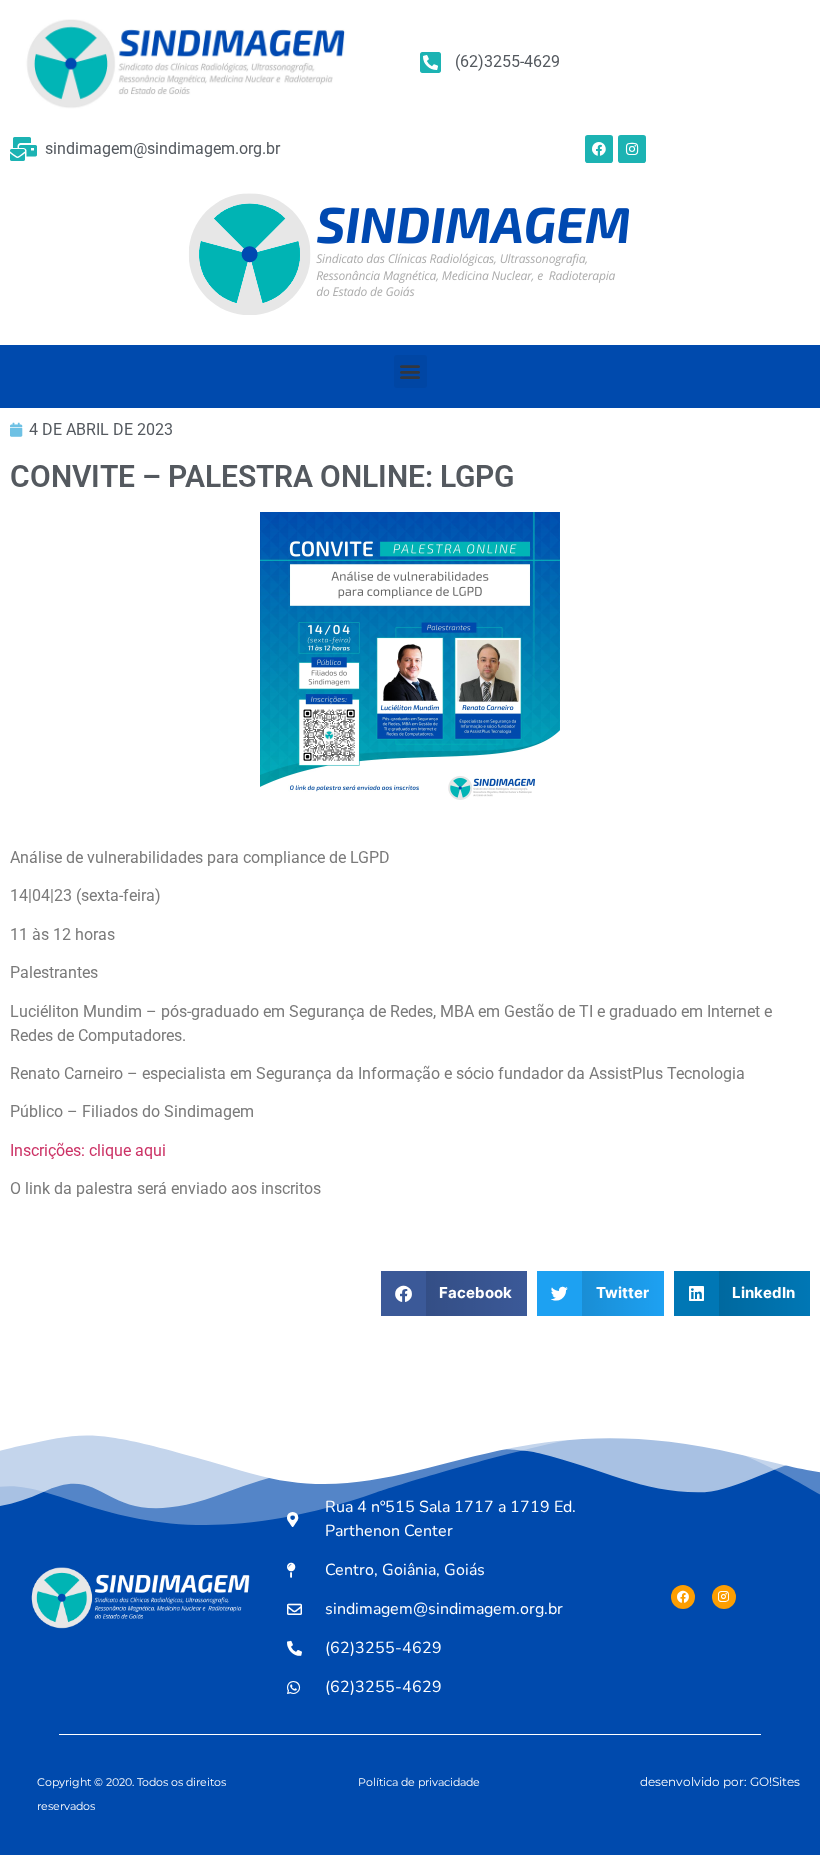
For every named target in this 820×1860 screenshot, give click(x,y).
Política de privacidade (419, 1782)
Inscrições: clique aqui (88, 1150)
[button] (410, 371)
